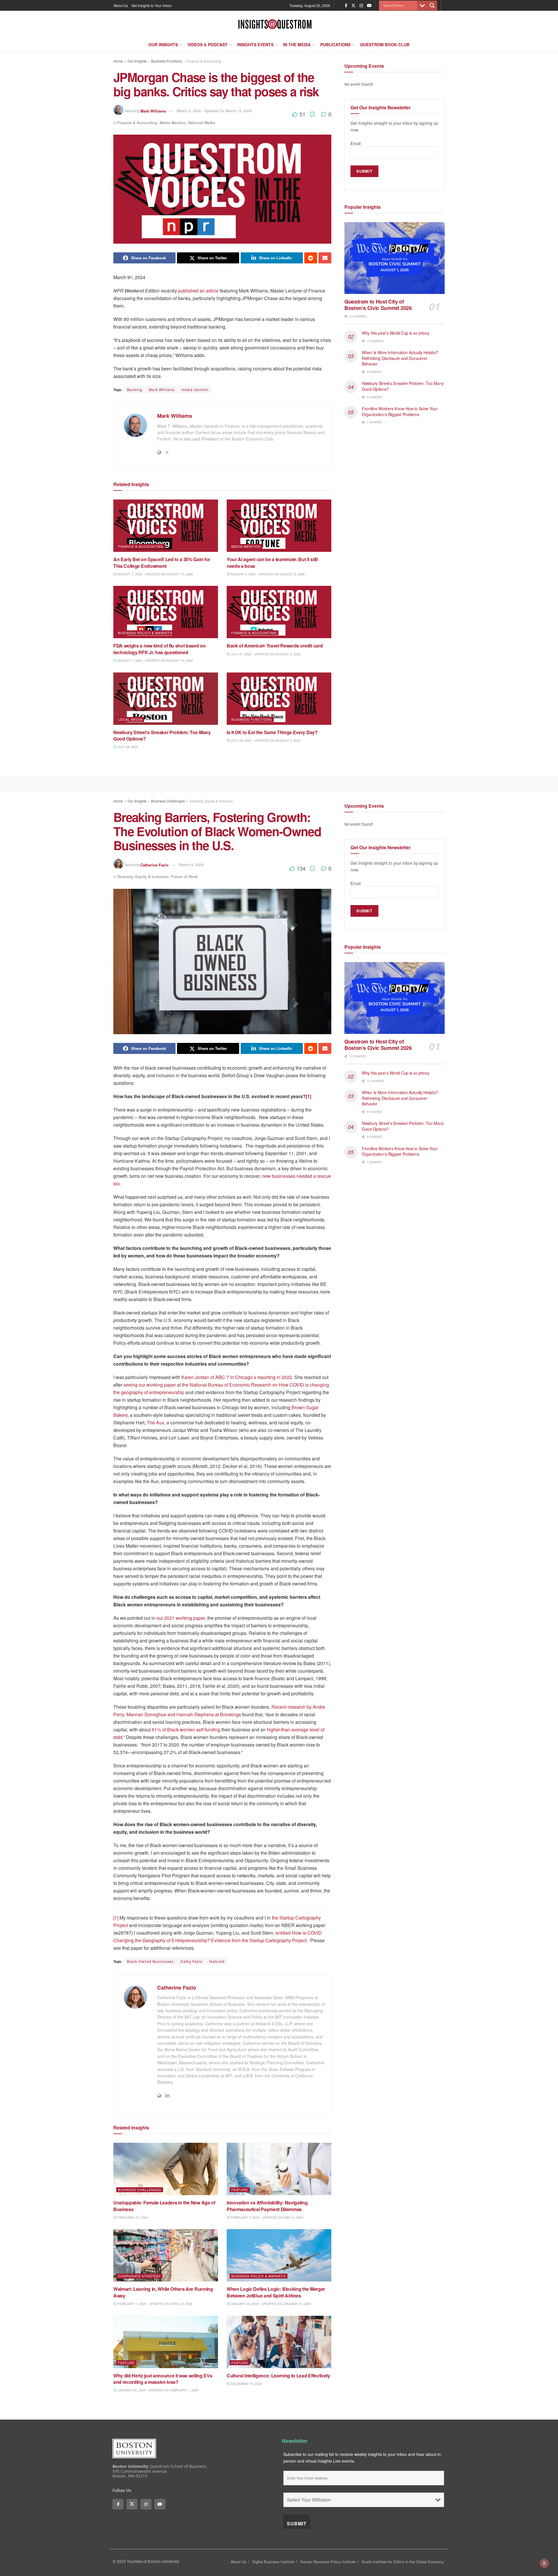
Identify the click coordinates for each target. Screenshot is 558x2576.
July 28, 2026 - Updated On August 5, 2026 (265, 740)
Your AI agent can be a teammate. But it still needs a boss (272, 562)
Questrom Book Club (385, 44)
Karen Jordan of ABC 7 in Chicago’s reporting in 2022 (237, 1377)
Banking (135, 389)
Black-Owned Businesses (150, 1961)
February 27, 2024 (132, 2217)
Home (118, 61)
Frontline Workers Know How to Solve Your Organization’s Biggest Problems (400, 411)
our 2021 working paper (181, 1618)
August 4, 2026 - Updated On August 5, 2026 (267, 574)
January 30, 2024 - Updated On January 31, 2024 (270, 2304)
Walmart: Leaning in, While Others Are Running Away (163, 2292)
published (188, 291)
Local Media (130, 719)
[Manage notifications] (544, 2563)
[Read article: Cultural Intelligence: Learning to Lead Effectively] (279, 2342)
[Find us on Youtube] (369, 6)
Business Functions (167, 61)
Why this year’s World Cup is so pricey (396, 333)
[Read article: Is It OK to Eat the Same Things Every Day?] (279, 699)
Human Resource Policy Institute (328, 2562)
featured (217, 1961)
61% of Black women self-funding (186, 1729)
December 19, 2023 (246, 2384)
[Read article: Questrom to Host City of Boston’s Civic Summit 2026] (395, 258)
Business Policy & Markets (145, 633)
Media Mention (173, 123)
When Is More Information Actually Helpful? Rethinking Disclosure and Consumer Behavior (400, 358)
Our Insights (163, 44)
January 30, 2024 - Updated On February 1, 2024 (157, 2390)
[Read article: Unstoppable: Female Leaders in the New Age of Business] (166, 2169)
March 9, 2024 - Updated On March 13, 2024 (214, 111)
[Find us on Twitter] (353, 6)
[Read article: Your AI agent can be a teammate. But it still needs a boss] (279, 526)
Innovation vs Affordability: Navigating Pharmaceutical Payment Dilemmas (267, 2206)
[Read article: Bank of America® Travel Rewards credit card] (279, 612)
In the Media (297, 44)
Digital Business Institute (273, 2562)
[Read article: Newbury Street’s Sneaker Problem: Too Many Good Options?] (166, 699)
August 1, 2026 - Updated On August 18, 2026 (155, 660)
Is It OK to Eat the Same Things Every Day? (273, 732)
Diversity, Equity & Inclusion (211, 801)
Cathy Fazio (192, 1961)
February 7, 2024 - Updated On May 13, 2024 (267, 2217)
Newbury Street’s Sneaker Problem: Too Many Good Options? (162, 735)
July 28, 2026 (127, 747)
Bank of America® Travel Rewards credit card (275, 646)
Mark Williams (153, 111)
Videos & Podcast (208, 44)
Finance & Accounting (204, 61)
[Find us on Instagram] (361, 6)
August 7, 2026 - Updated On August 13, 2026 (155, 574)
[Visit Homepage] (275, 24)
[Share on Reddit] (311, 258)
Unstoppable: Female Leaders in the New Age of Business (164, 2206)
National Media (202, 123)
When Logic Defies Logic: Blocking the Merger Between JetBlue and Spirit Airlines (276, 2292)
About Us (121, 5)
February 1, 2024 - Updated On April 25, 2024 (154, 2304)
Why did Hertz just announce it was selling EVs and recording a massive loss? (163, 2379)
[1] (116, 1918)
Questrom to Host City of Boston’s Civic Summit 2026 (378, 305)
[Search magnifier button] (432, 6)
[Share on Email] (325, 258)
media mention (195, 389)
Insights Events (255, 44)
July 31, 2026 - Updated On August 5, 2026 (265, 654)
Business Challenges (168, 801)
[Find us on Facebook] (346, 6)
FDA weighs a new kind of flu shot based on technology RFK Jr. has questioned (160, 649)
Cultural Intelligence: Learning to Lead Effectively (279, 2376)
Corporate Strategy (139, 2276)
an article (209, 291)
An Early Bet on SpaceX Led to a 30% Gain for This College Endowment (162, 562)
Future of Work (184, 876)
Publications (335, 44)
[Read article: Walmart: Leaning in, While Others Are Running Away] (166, 2255)
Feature (240, 2190)
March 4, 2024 (191, 865)
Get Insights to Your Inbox (151, 5)
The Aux (155, 1422)
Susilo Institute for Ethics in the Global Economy (403, 2562)
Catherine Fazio (154, 865)
